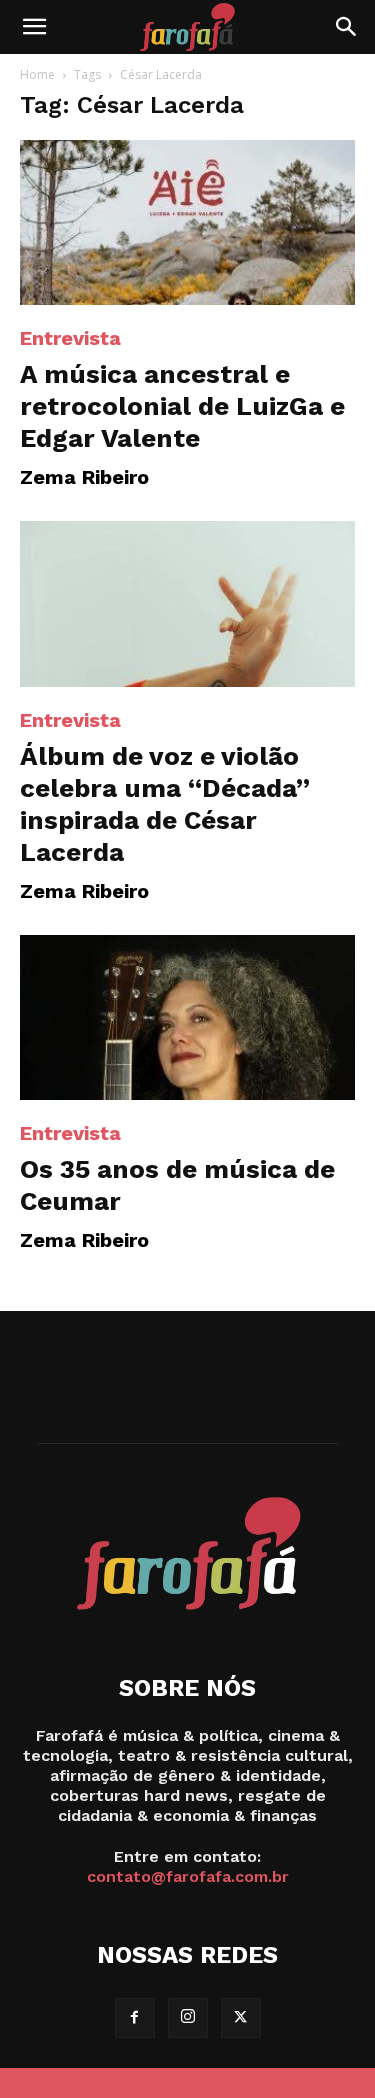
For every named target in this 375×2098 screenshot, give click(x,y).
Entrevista (70, 338)
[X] (241, 2018)
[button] (34, 27)
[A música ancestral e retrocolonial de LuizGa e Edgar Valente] (187, 222)
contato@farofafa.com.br (188, 1876)
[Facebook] (135, 2018)
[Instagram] (188, 2018)
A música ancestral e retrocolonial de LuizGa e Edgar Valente (182, 406)
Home (37, 74)
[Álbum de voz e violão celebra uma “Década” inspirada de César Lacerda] (187, 603)
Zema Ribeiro (84, 477)
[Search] (347, 27)
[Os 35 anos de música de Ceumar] (187, 1017)
